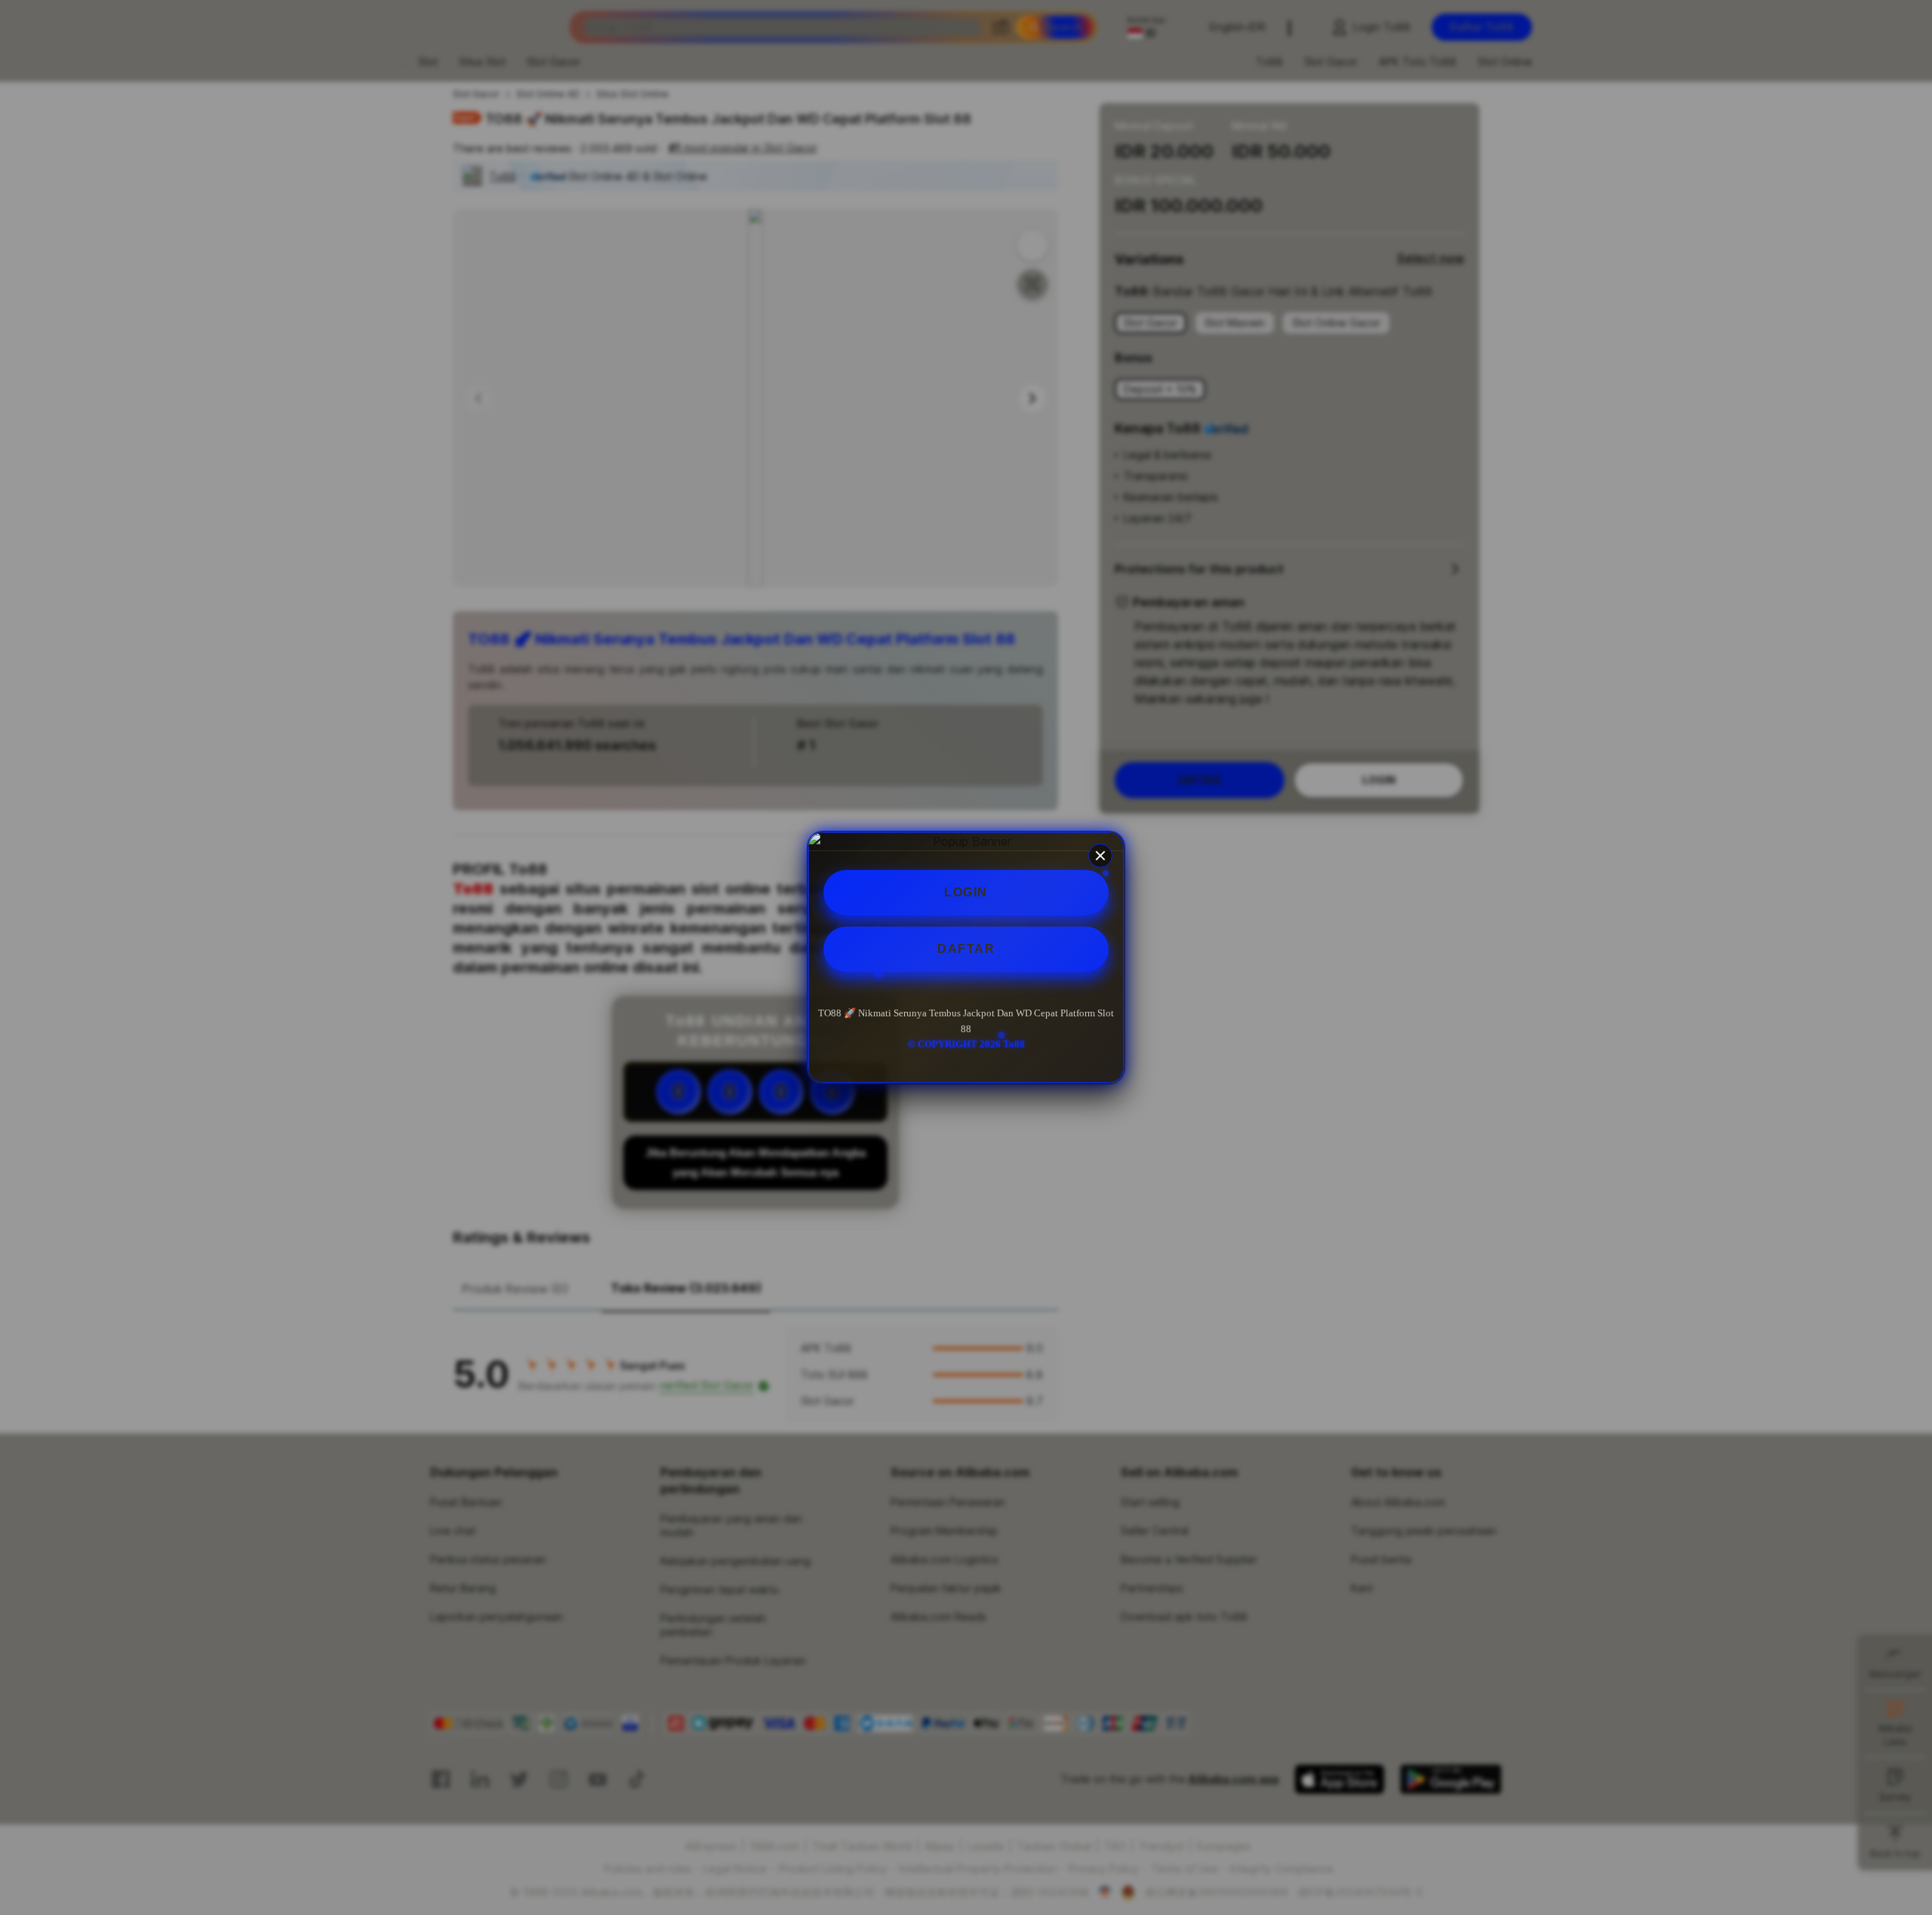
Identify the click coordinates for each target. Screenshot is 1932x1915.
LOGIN (966, 892)
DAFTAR (966, 949)
